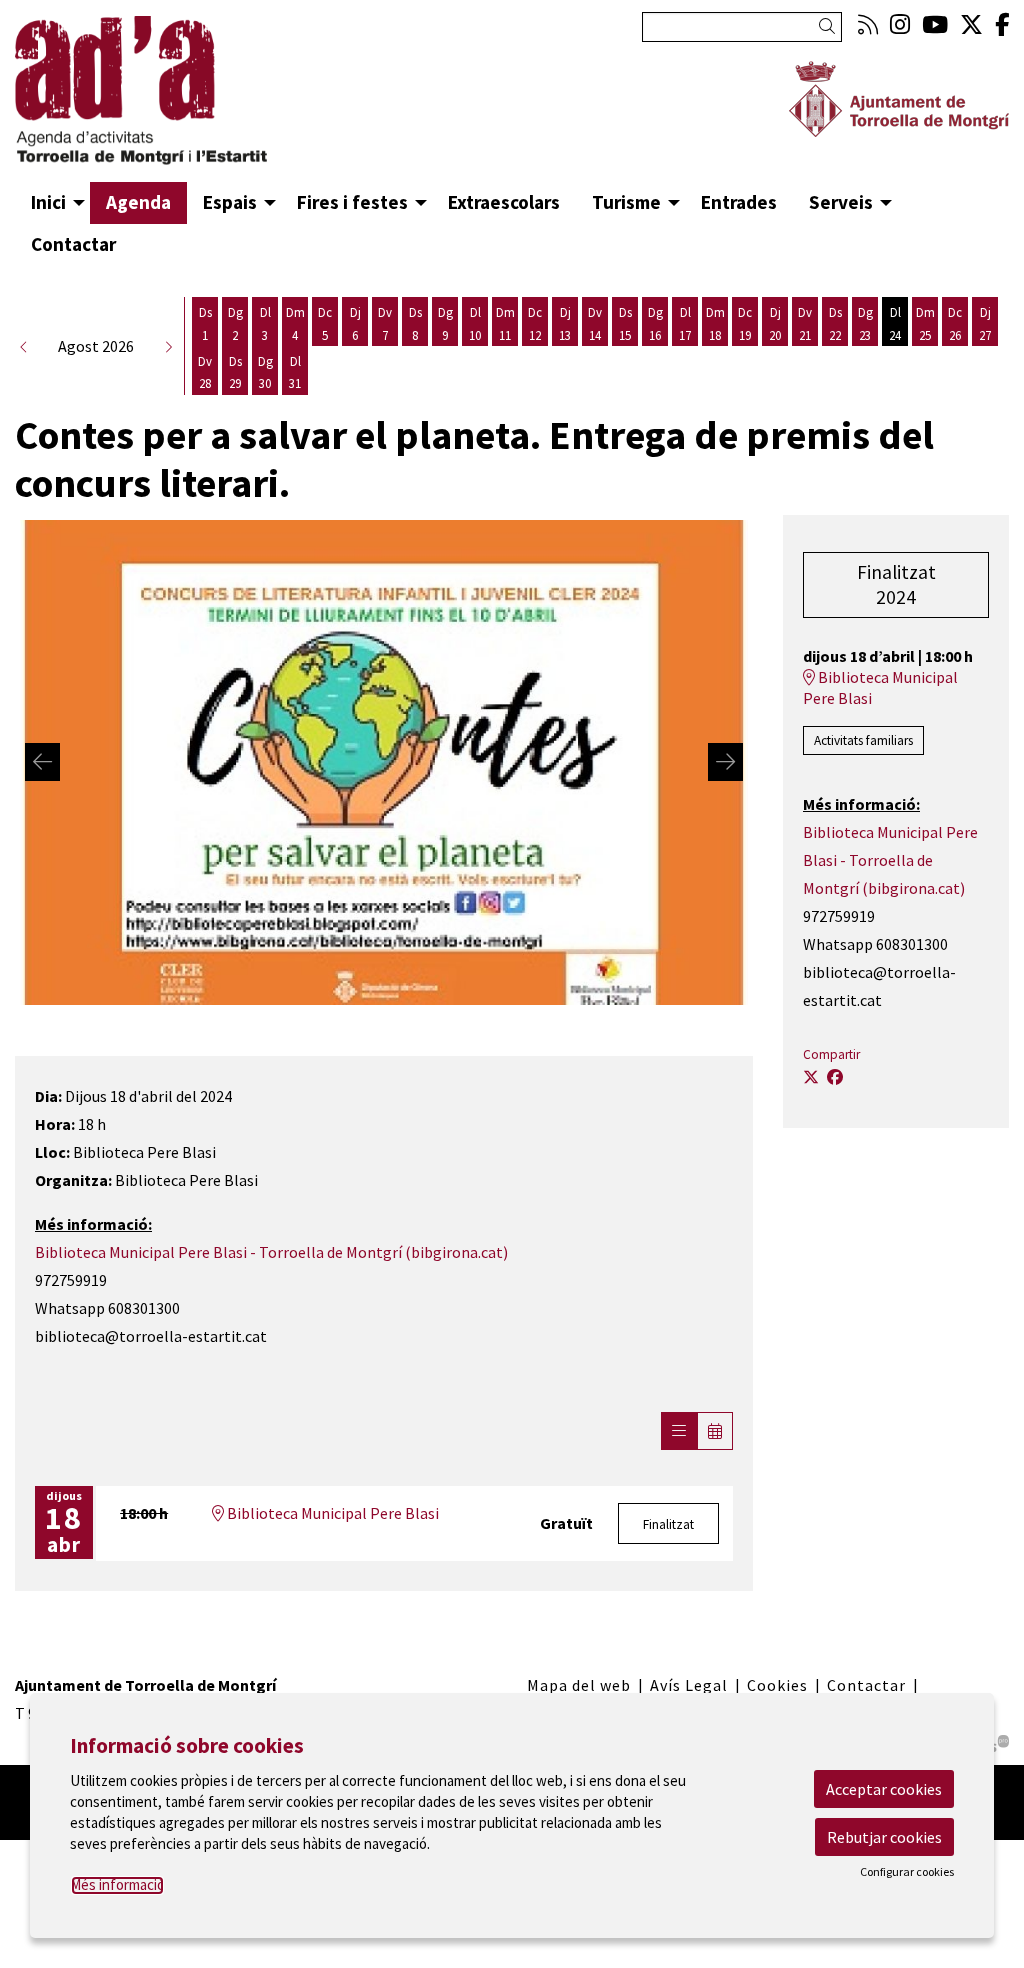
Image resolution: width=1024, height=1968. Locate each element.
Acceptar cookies (884, 1789)
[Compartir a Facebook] (835, 1077)
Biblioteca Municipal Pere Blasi (331, 1513)
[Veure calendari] (715, 1431)
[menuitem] (868, 24)
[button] (830, 26)
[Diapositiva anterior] (42, 762)
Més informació (117, 1884)
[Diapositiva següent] (725, 762)
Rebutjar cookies (884, 1837)
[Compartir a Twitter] (811, 1077)
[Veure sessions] (679, 1431)
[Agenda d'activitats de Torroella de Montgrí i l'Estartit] (170, 99)
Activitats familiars (863, 740)
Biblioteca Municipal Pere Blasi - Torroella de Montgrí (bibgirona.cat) (271, 1252)
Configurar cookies (907, 1872)
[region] (384, 762)
